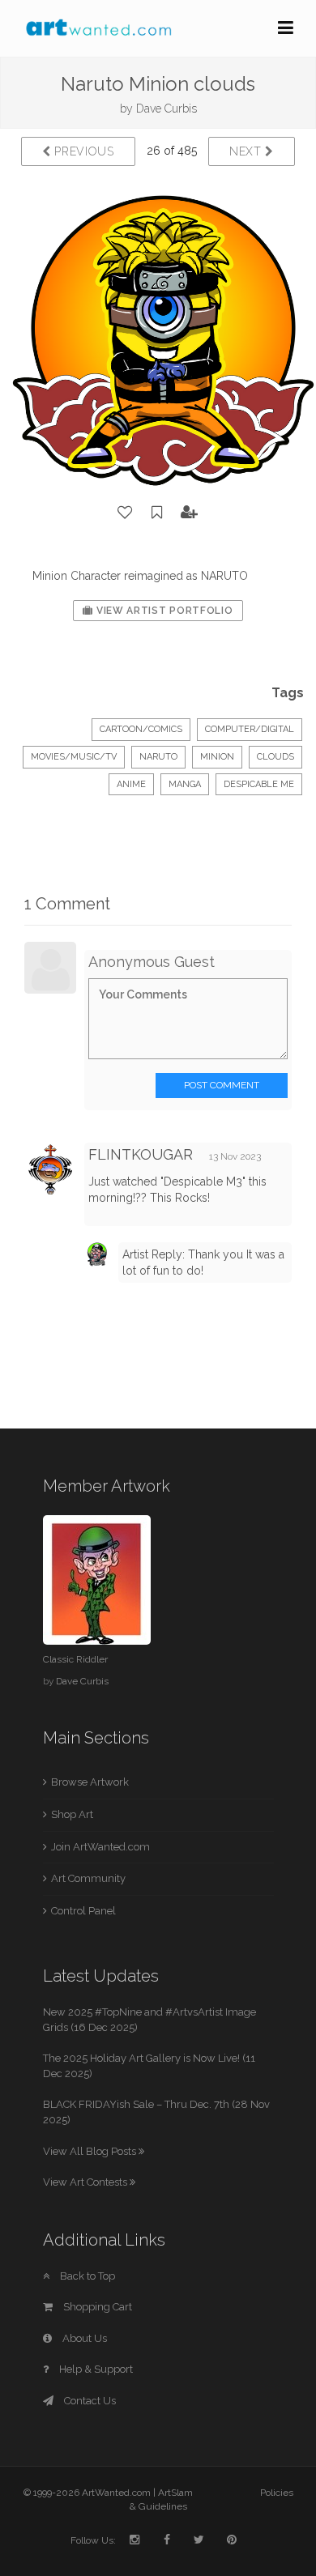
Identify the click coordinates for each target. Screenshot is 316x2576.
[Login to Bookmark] (157, 513)
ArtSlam (175, 2493)
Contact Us (89, 2401)
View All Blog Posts (91, 2151)
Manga (185, 784)
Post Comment (222, 1085)
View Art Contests (86, 2182)
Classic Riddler (75, 1659)
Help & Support (95, 2369)
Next (248, 151)
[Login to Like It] (126, 513)
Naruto (158, 757)
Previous (83, 151)
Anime (131, 784)
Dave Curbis (167, 109)
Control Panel (83, 1911)
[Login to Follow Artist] (190, 513)
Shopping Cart (96, 2307)
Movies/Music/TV (74, 757)
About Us (83, 2338)
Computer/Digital (250, 729)
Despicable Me (259, 784)
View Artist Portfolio (163, 611)
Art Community (88, 1878)
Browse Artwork (90, 1782)
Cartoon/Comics (141, 729)
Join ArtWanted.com (100, 1847)
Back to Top (86, 2276)
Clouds (275, 757)
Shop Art (72, 1814)
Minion (217, 757)
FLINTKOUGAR (143, 1154)
